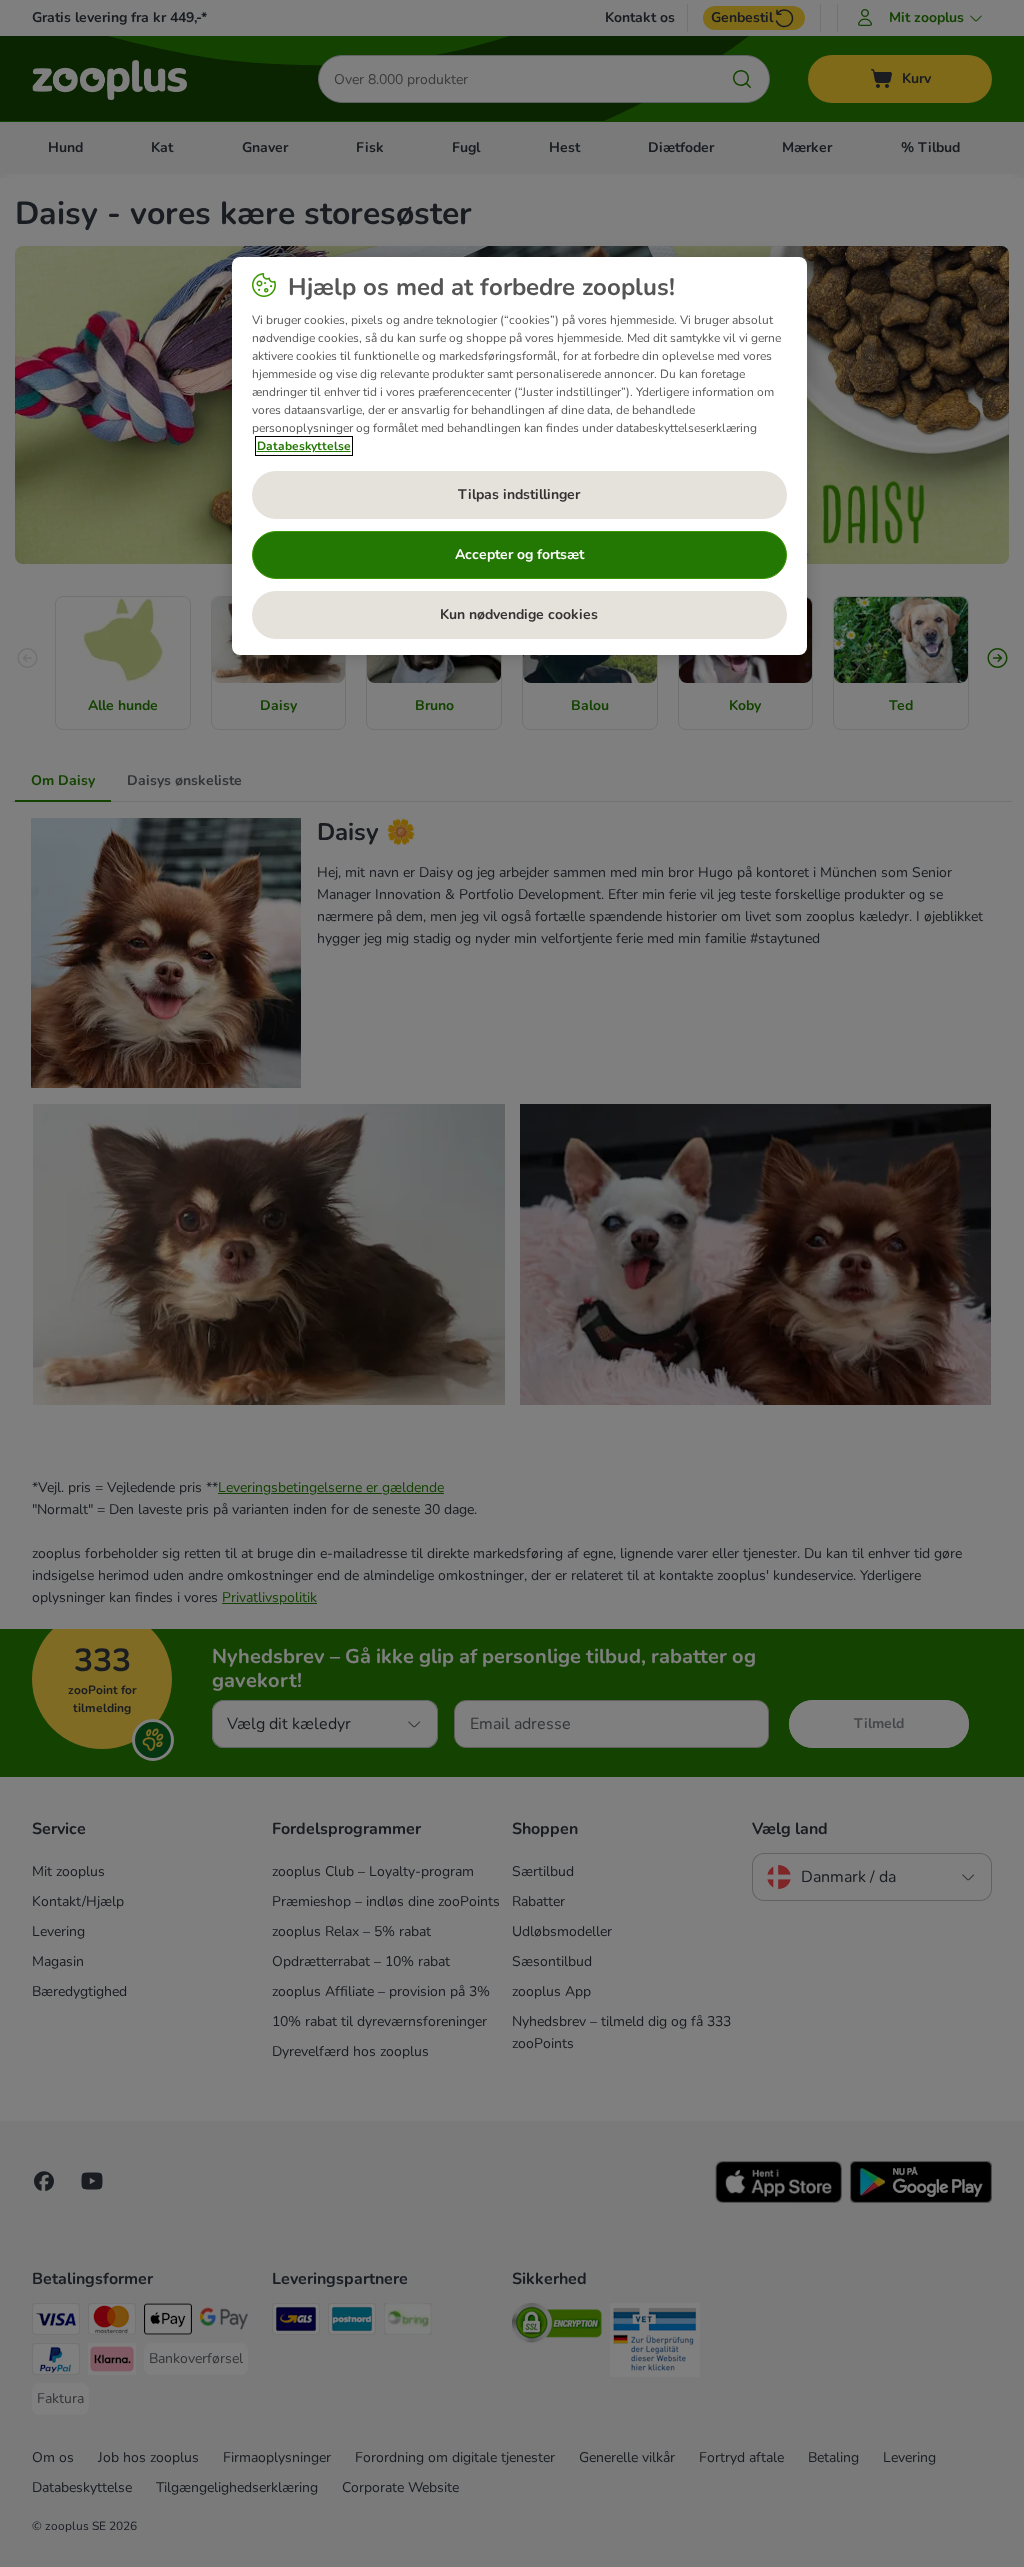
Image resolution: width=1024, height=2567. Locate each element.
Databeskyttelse (304, 446)
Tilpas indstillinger (519, 494)
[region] (519, 456)
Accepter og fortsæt (519, 554)
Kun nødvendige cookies (519, 614)
